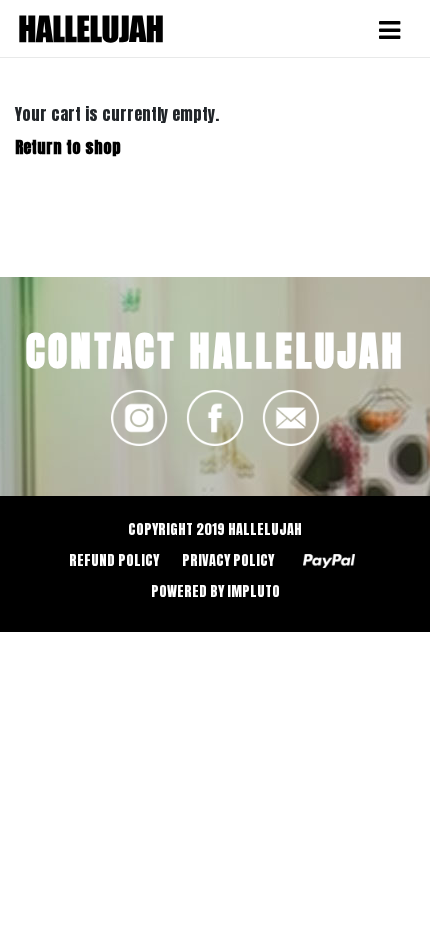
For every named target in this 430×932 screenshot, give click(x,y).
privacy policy (228, 560)
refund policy (114, 560)
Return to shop (68, 147)
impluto (253, 591)
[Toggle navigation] (389, 29)
